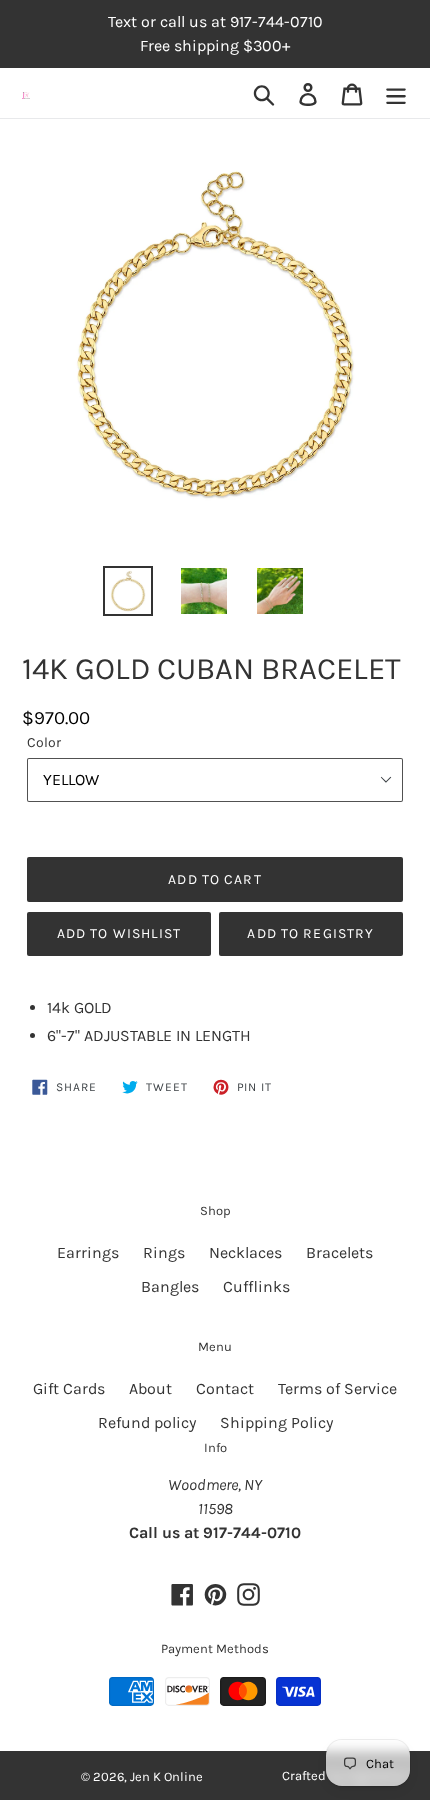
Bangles (170, 1286)
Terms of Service (337, 1388)
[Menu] (396, 93)
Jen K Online (166, 1776)
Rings (164, 1252)
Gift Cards (69, 1388)
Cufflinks (256, 1286)
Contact (225, 1388)
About (150, 1388)
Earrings (88, 1252)
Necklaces (245, 1252)
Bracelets (339, 1252)
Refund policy (147, 1422)
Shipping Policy (276, 1422)
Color (44, 742)
